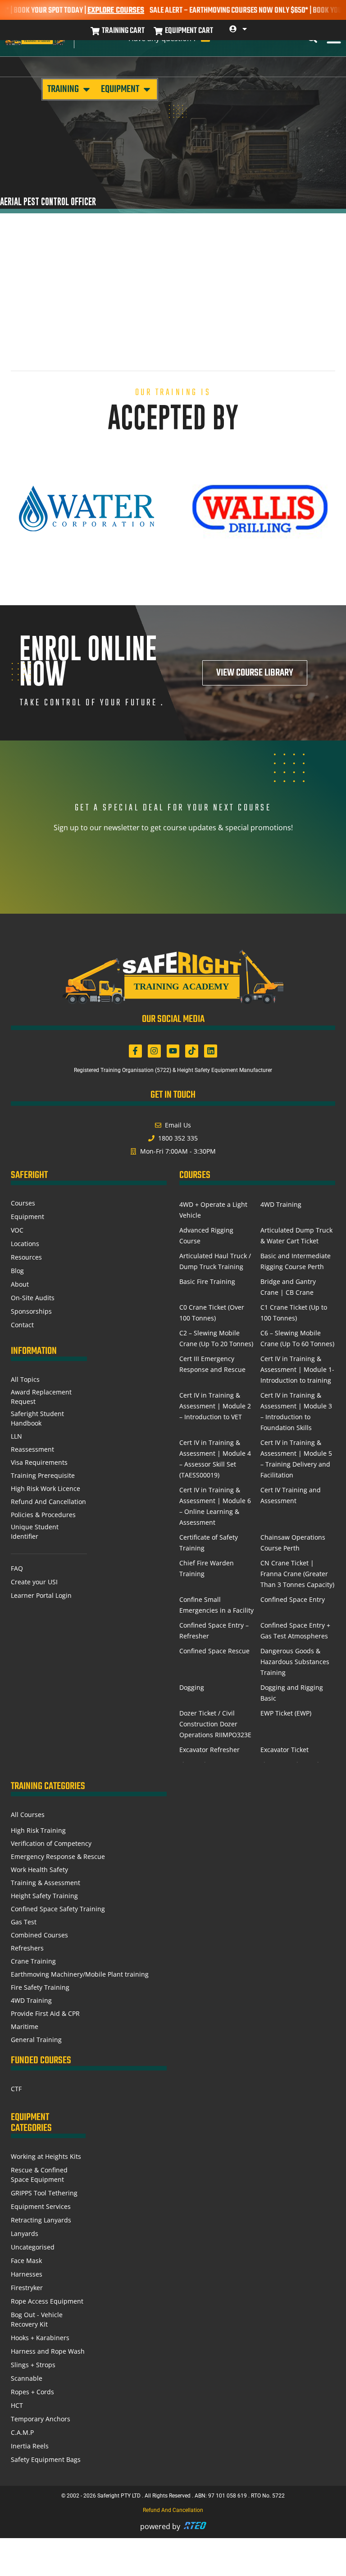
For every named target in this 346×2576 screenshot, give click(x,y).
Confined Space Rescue (214, 1651)
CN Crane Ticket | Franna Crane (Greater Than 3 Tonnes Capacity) (297, 1574)
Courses (23, 1203)
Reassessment (32, 1449)
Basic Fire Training (207, 1281)
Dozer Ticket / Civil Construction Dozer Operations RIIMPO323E (215, 1724)
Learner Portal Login (41, 1595)
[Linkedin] (211, 1051)
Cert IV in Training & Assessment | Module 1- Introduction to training (297, 1369)
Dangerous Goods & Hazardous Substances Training (295, 1662)
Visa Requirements (39, 1462)
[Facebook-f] (135, 1051)
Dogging (192, 1687)
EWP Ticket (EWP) (286, 1713)
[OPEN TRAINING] (86, 89)
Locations (25, 1244)
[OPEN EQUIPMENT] (147, 89)
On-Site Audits (33, 1298)
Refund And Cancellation (48, 1502)
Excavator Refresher (209, 1750)
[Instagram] (154, 1051)
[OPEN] (245, 29)
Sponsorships (31, 1311)
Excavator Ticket (285, 1750)
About (20, 1284)
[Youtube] (173, 1051)
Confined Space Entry (293, 1599)
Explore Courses (97, 11)
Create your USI (34, 1582)
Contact (22, 1325)
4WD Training (281, 1204)
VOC (17, 1230)
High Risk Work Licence (46, 1488)
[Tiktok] (192, 1051)
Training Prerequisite (43, 1475)
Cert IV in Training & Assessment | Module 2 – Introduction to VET (215, 1406)
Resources (26, 1257)
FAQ (17, 1568)
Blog (17, 1271)
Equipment (27, 1217)
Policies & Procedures (43, 1515)
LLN (16, 1436)
